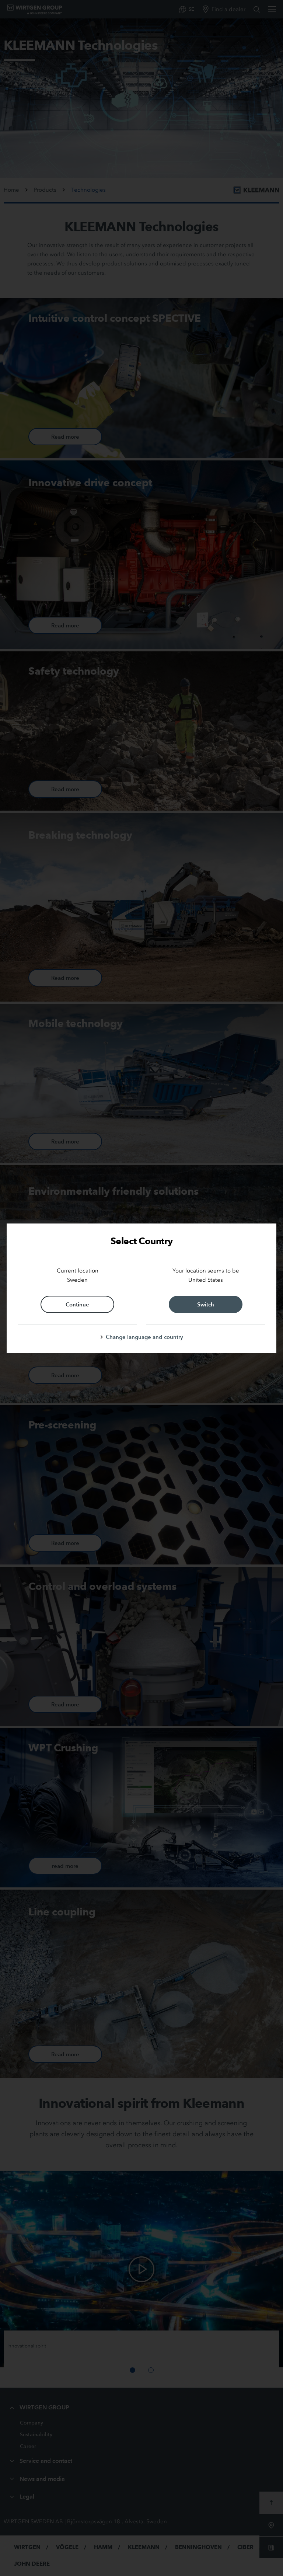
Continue (77, 1304)
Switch (206, 1304)
